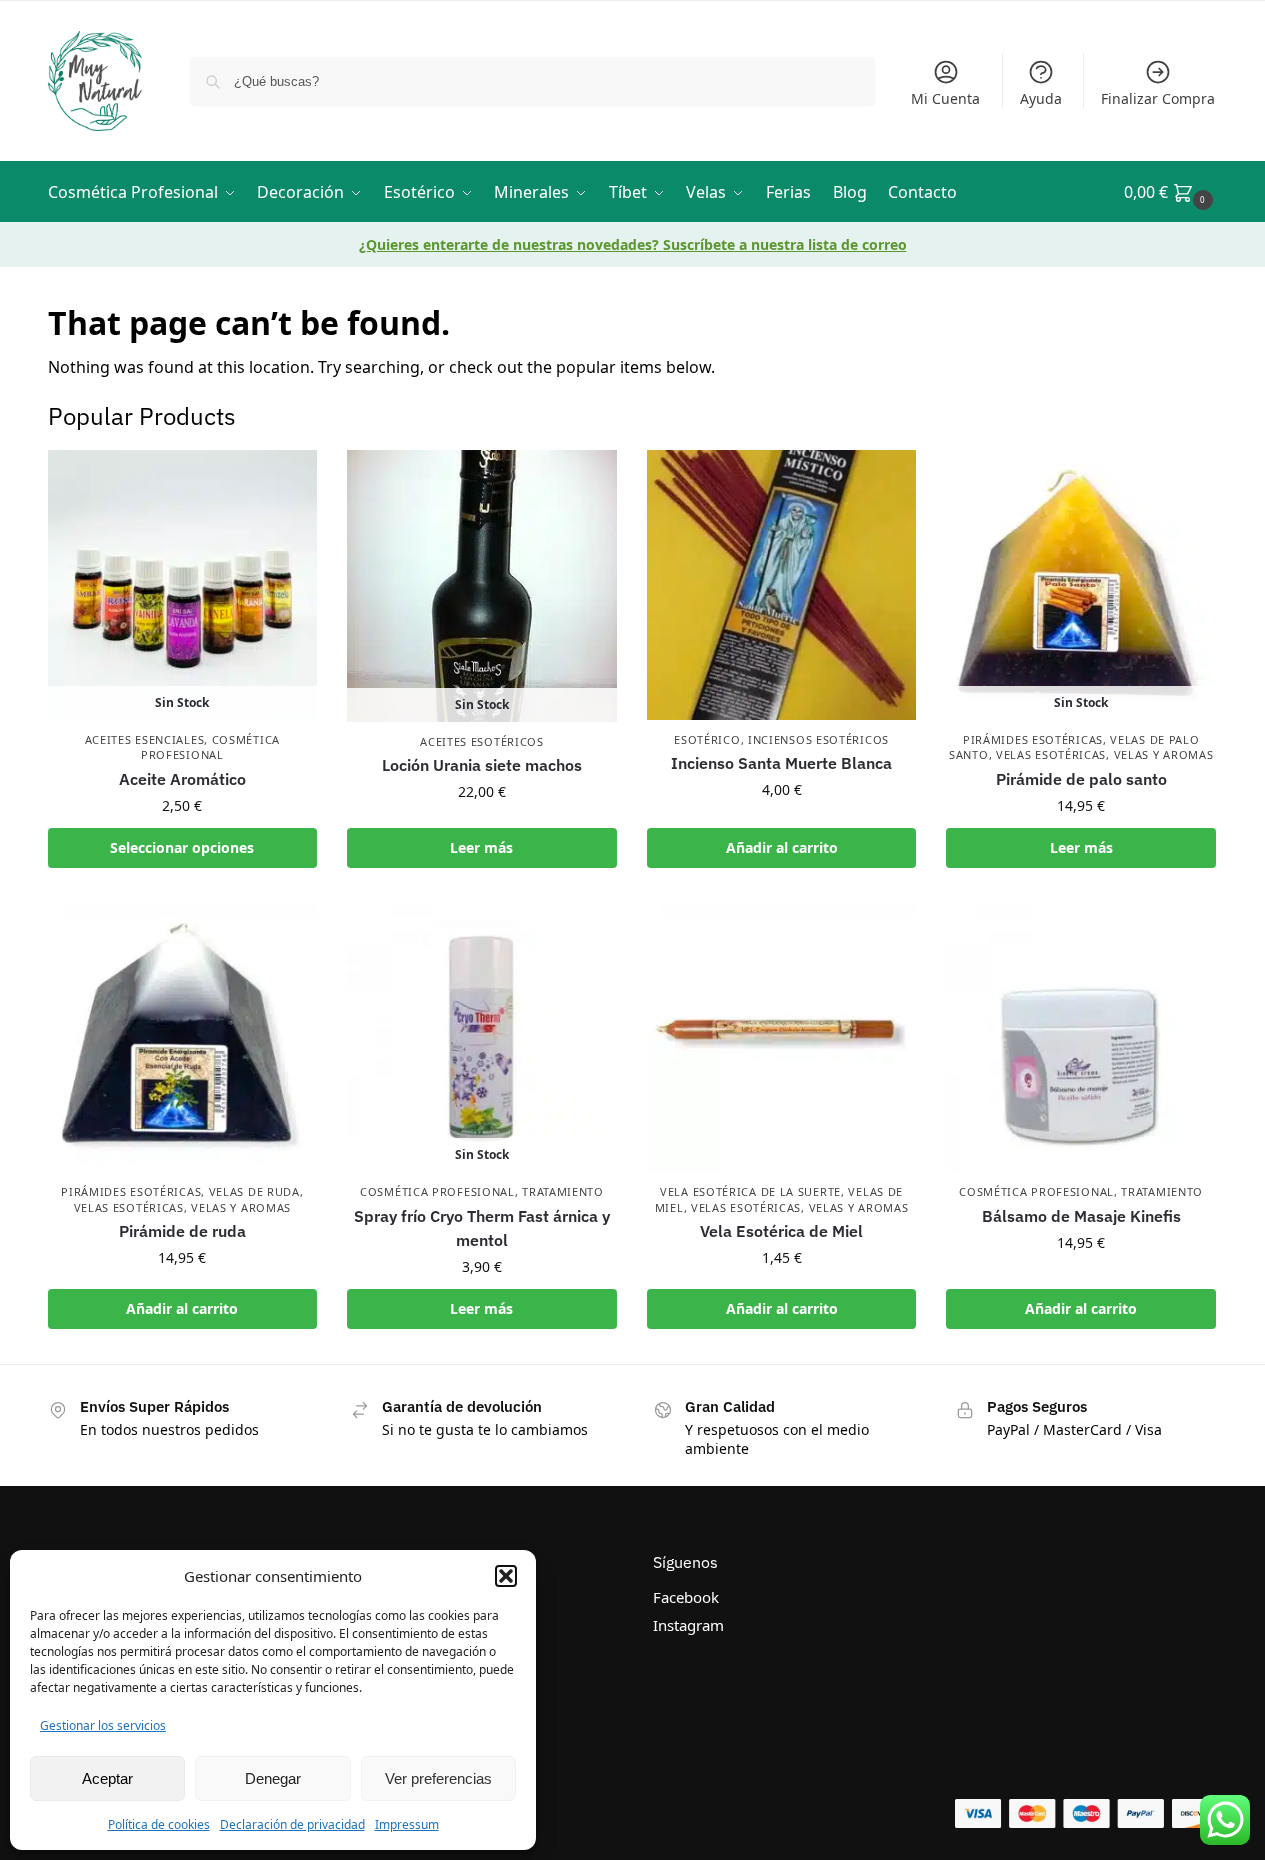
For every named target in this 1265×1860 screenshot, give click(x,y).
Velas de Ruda (254, 1191)
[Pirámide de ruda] (183, 1038)
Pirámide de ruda (182, 1231)
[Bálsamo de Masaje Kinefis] (1081, 1038)
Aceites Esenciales (145, 739)
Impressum (407, 1824)
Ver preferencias (438, 1778)
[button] (506, 1576)
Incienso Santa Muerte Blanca (781, 763)
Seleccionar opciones (182, 847)
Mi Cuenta (945, 98)
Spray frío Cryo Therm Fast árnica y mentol (482, 1228)
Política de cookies (159, 1824)
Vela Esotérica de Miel (781, 1231)
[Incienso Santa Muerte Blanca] (782, 585)
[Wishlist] (287, 480)
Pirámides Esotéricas (1033, 739)
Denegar (273, 1778)
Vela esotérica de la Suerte (750, 1191)
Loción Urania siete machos (482, 765)
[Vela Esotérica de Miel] (782, 1038)
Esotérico (707, 739)
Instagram (688, 1625)
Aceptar (107, 1778)
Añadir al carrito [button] (782, 847)
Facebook (686, 1597)
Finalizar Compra (1158, 98)
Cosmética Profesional (210, 747)
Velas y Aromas (1164, 754)
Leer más (481, 847)
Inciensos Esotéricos (818, 739)
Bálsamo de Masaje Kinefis (1081, 1216)
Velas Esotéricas (1051, 754)
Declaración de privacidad (292, 1824)
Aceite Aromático (182, 779)
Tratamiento (563, 1191)
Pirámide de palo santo (1081, 779)
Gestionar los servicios (103, 1725)
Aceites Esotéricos (482, 741)
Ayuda (1041, 98)
